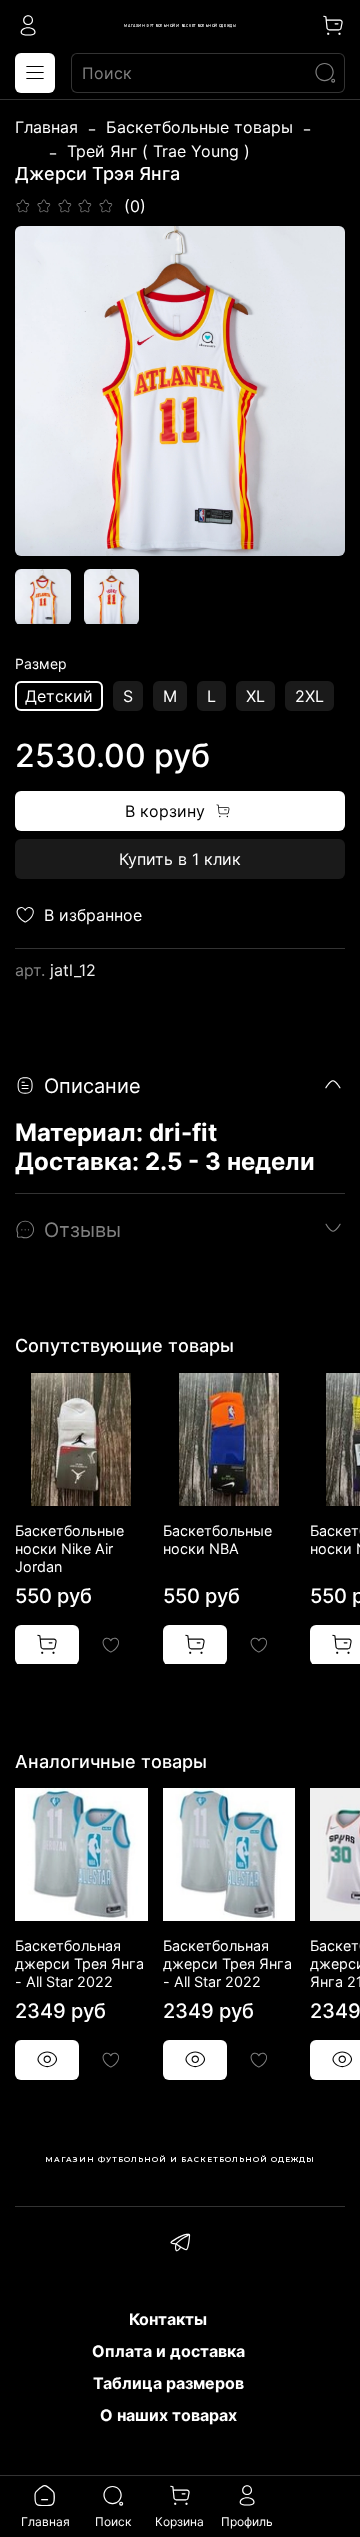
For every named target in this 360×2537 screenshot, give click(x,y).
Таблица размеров (168, 2383)
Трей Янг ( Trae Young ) (158, 151)
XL (255, 696)
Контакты (168, 2319)
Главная (46, 127)
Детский (59, 696)
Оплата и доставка (168, 2351)
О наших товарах (168, 2415)
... (27, 151)
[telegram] (180, 2245)
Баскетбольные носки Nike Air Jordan (69, 1547)
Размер (41, 664)
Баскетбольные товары (199, 127)
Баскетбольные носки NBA (217, 1538)
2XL (309, 696)
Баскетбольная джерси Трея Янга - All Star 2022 (79, 1963)
